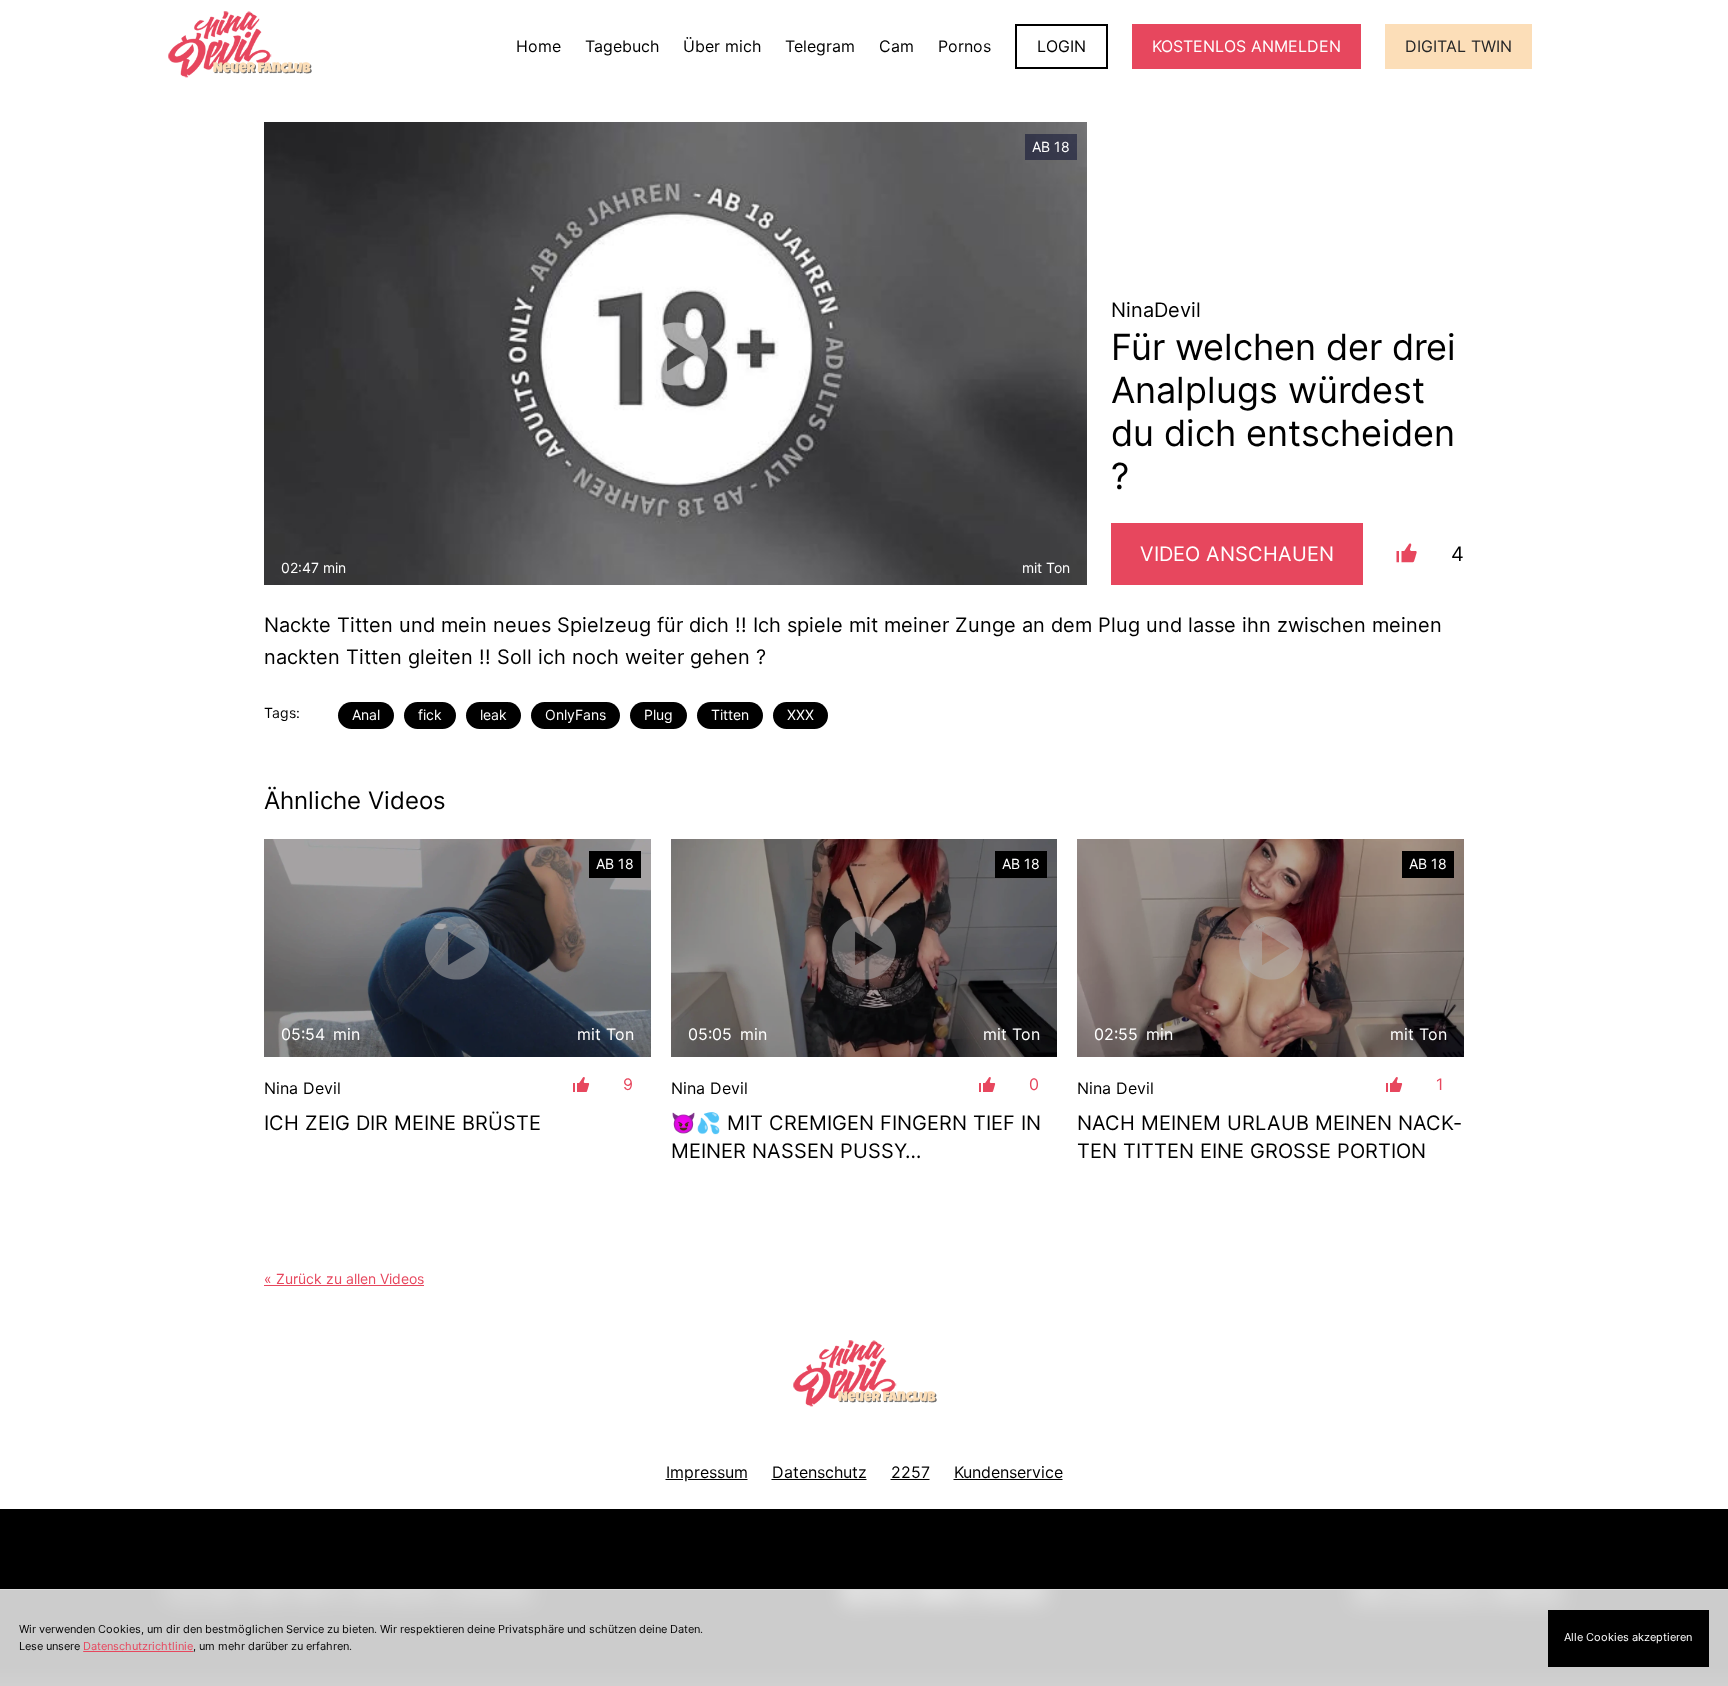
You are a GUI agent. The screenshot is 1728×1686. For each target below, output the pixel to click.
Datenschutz (819, 1472)
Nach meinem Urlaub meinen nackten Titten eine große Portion (1269, 1137)
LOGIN (1061, 46)
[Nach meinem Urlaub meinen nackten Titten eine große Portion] (1270, 947)
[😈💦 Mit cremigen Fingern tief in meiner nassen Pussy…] (864, 947)
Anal (366, 714)
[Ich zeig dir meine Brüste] (457, 947)
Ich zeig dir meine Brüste (402, 1123)
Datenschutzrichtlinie (138, 1646)
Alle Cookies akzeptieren (1628, 1637)
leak (493, 714)
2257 (910, 1472)
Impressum (707, 1472)
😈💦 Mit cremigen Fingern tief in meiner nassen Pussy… (856, 1137)
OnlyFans (575, 714)
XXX (800, 714)
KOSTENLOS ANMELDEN (1246, 46)
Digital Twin (1458, 46)
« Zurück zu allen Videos (344, 1278)
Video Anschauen (1237, 554)
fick (430, 714)
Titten (730, 714)
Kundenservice (1008, 1472)
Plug (658, 714)
